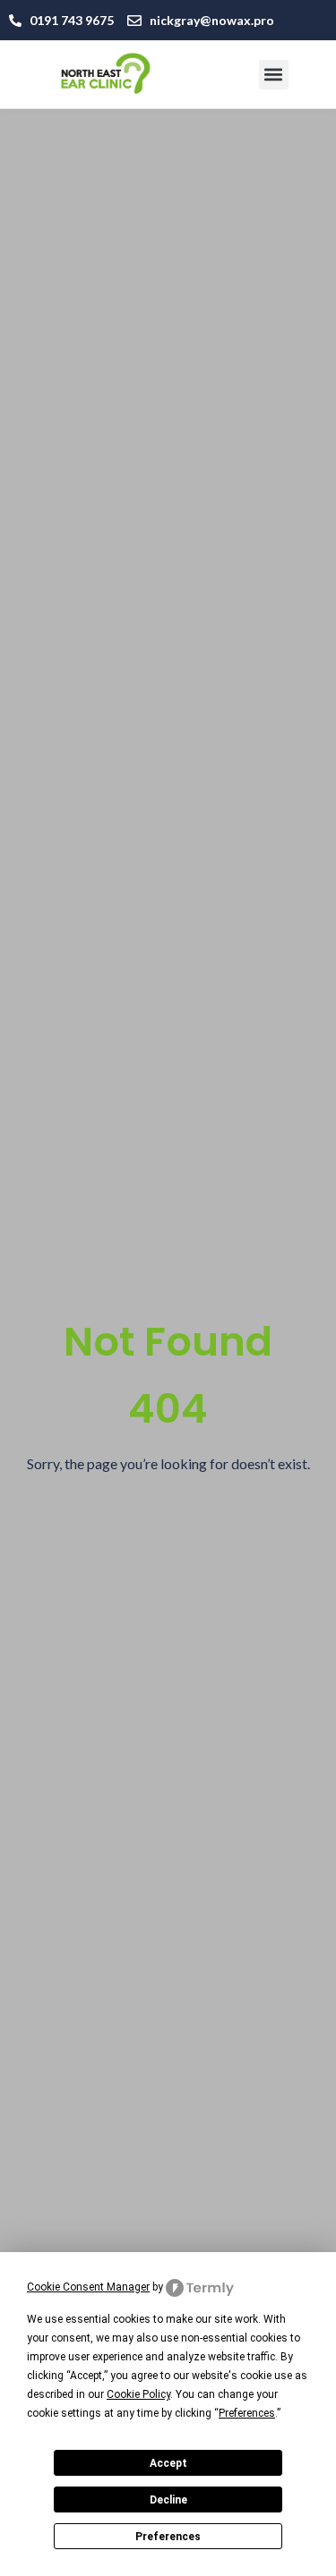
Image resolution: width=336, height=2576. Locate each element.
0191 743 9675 (72, 20)
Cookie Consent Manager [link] (88, 2287)
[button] (274, 75)
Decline (168, 2500)
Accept (168, 2463)
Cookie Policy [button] (138, 2394)
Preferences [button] (247, 2413)
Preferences (168, 2537)
